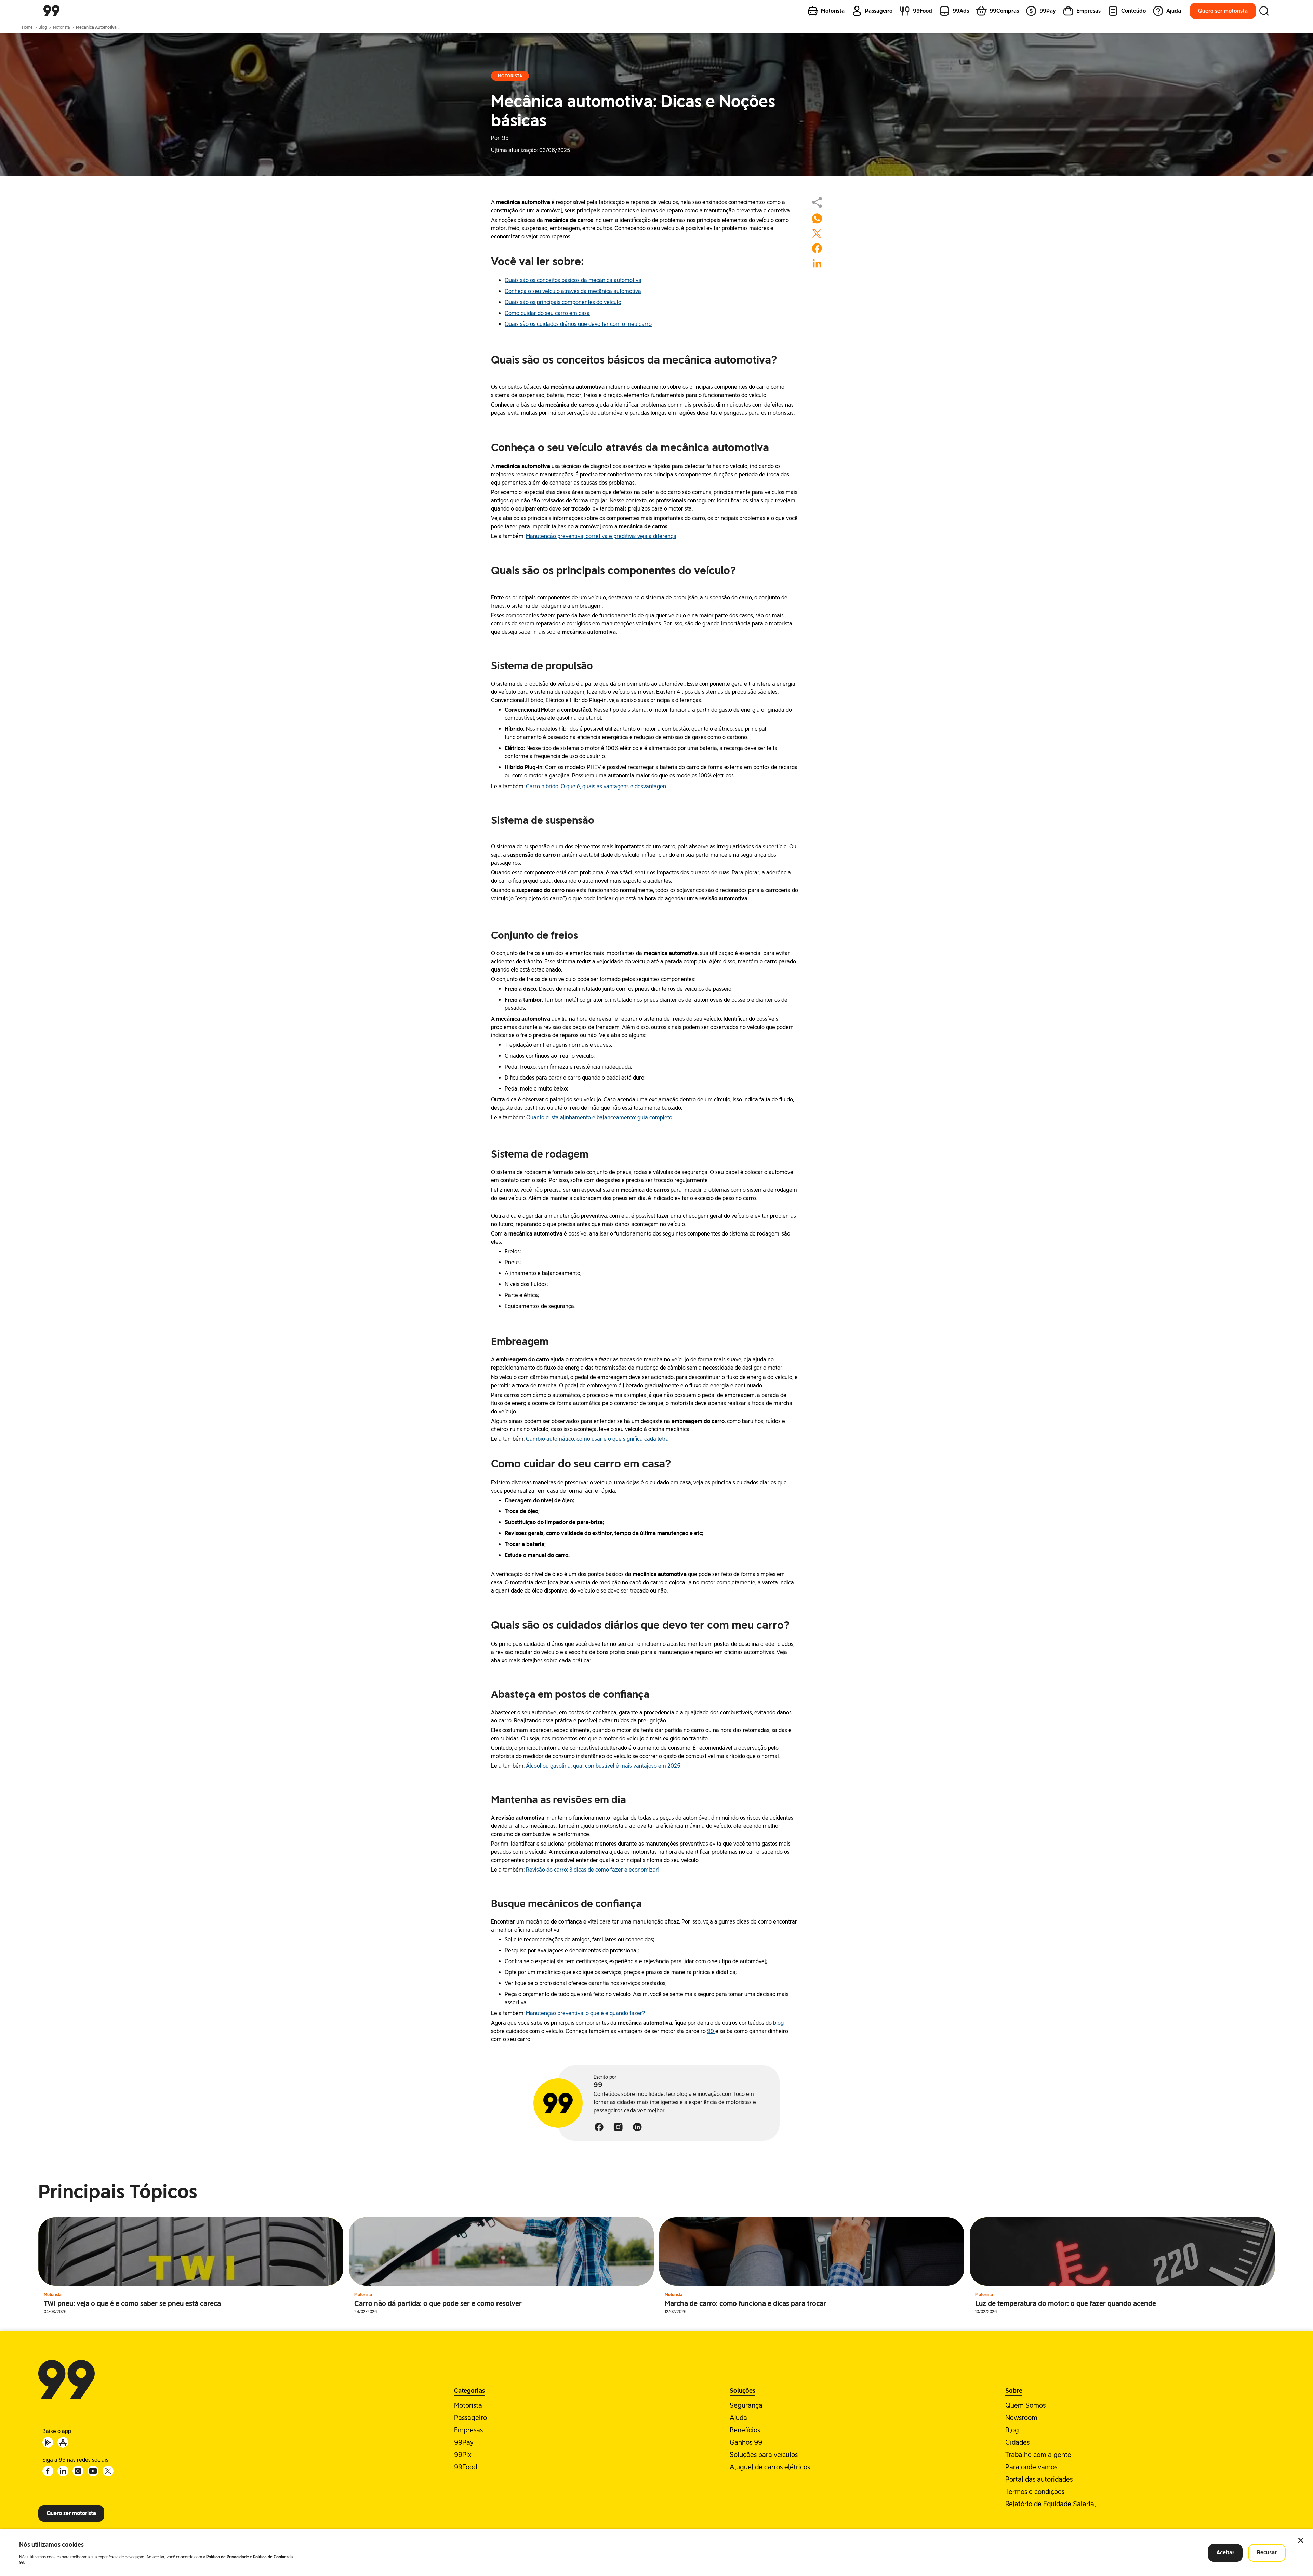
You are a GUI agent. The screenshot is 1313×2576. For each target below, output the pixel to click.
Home (27, 27)
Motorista (61, 27)
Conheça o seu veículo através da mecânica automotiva (573, 291)
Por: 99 (500, 138)
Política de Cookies (271, 2557)
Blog (43, 27)
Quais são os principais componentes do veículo (563, 302)
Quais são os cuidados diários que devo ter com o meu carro (578, 324)
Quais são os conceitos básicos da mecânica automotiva (573, 280)
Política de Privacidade (228, 2557)
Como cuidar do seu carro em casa (547, 313)
